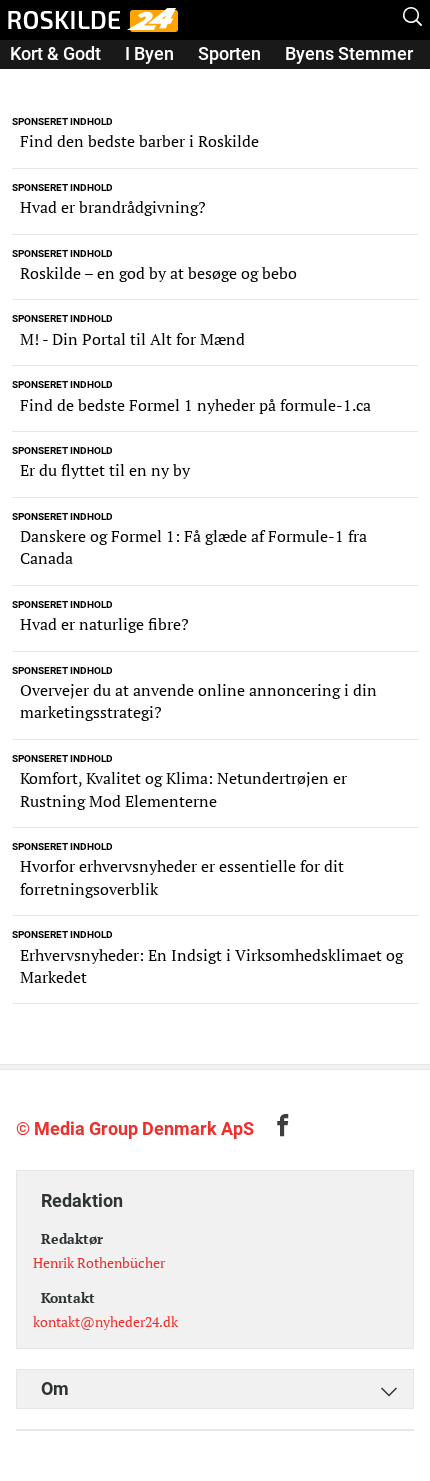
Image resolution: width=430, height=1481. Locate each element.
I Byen (149, 53)
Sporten (229, 53)
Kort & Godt (55, 53)
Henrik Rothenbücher (99, 1262)
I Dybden (45, 81)
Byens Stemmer (349, 53)
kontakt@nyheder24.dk (105, 1321)
